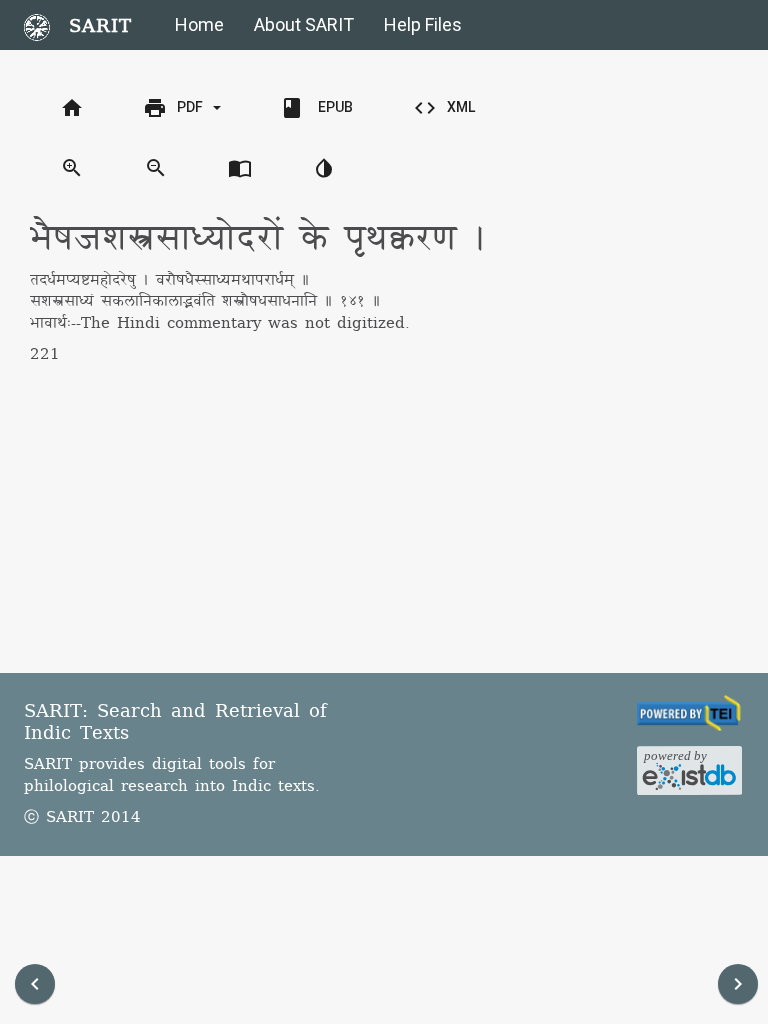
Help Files (423, 24)
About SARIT (304, 24)
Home (199, 24)
